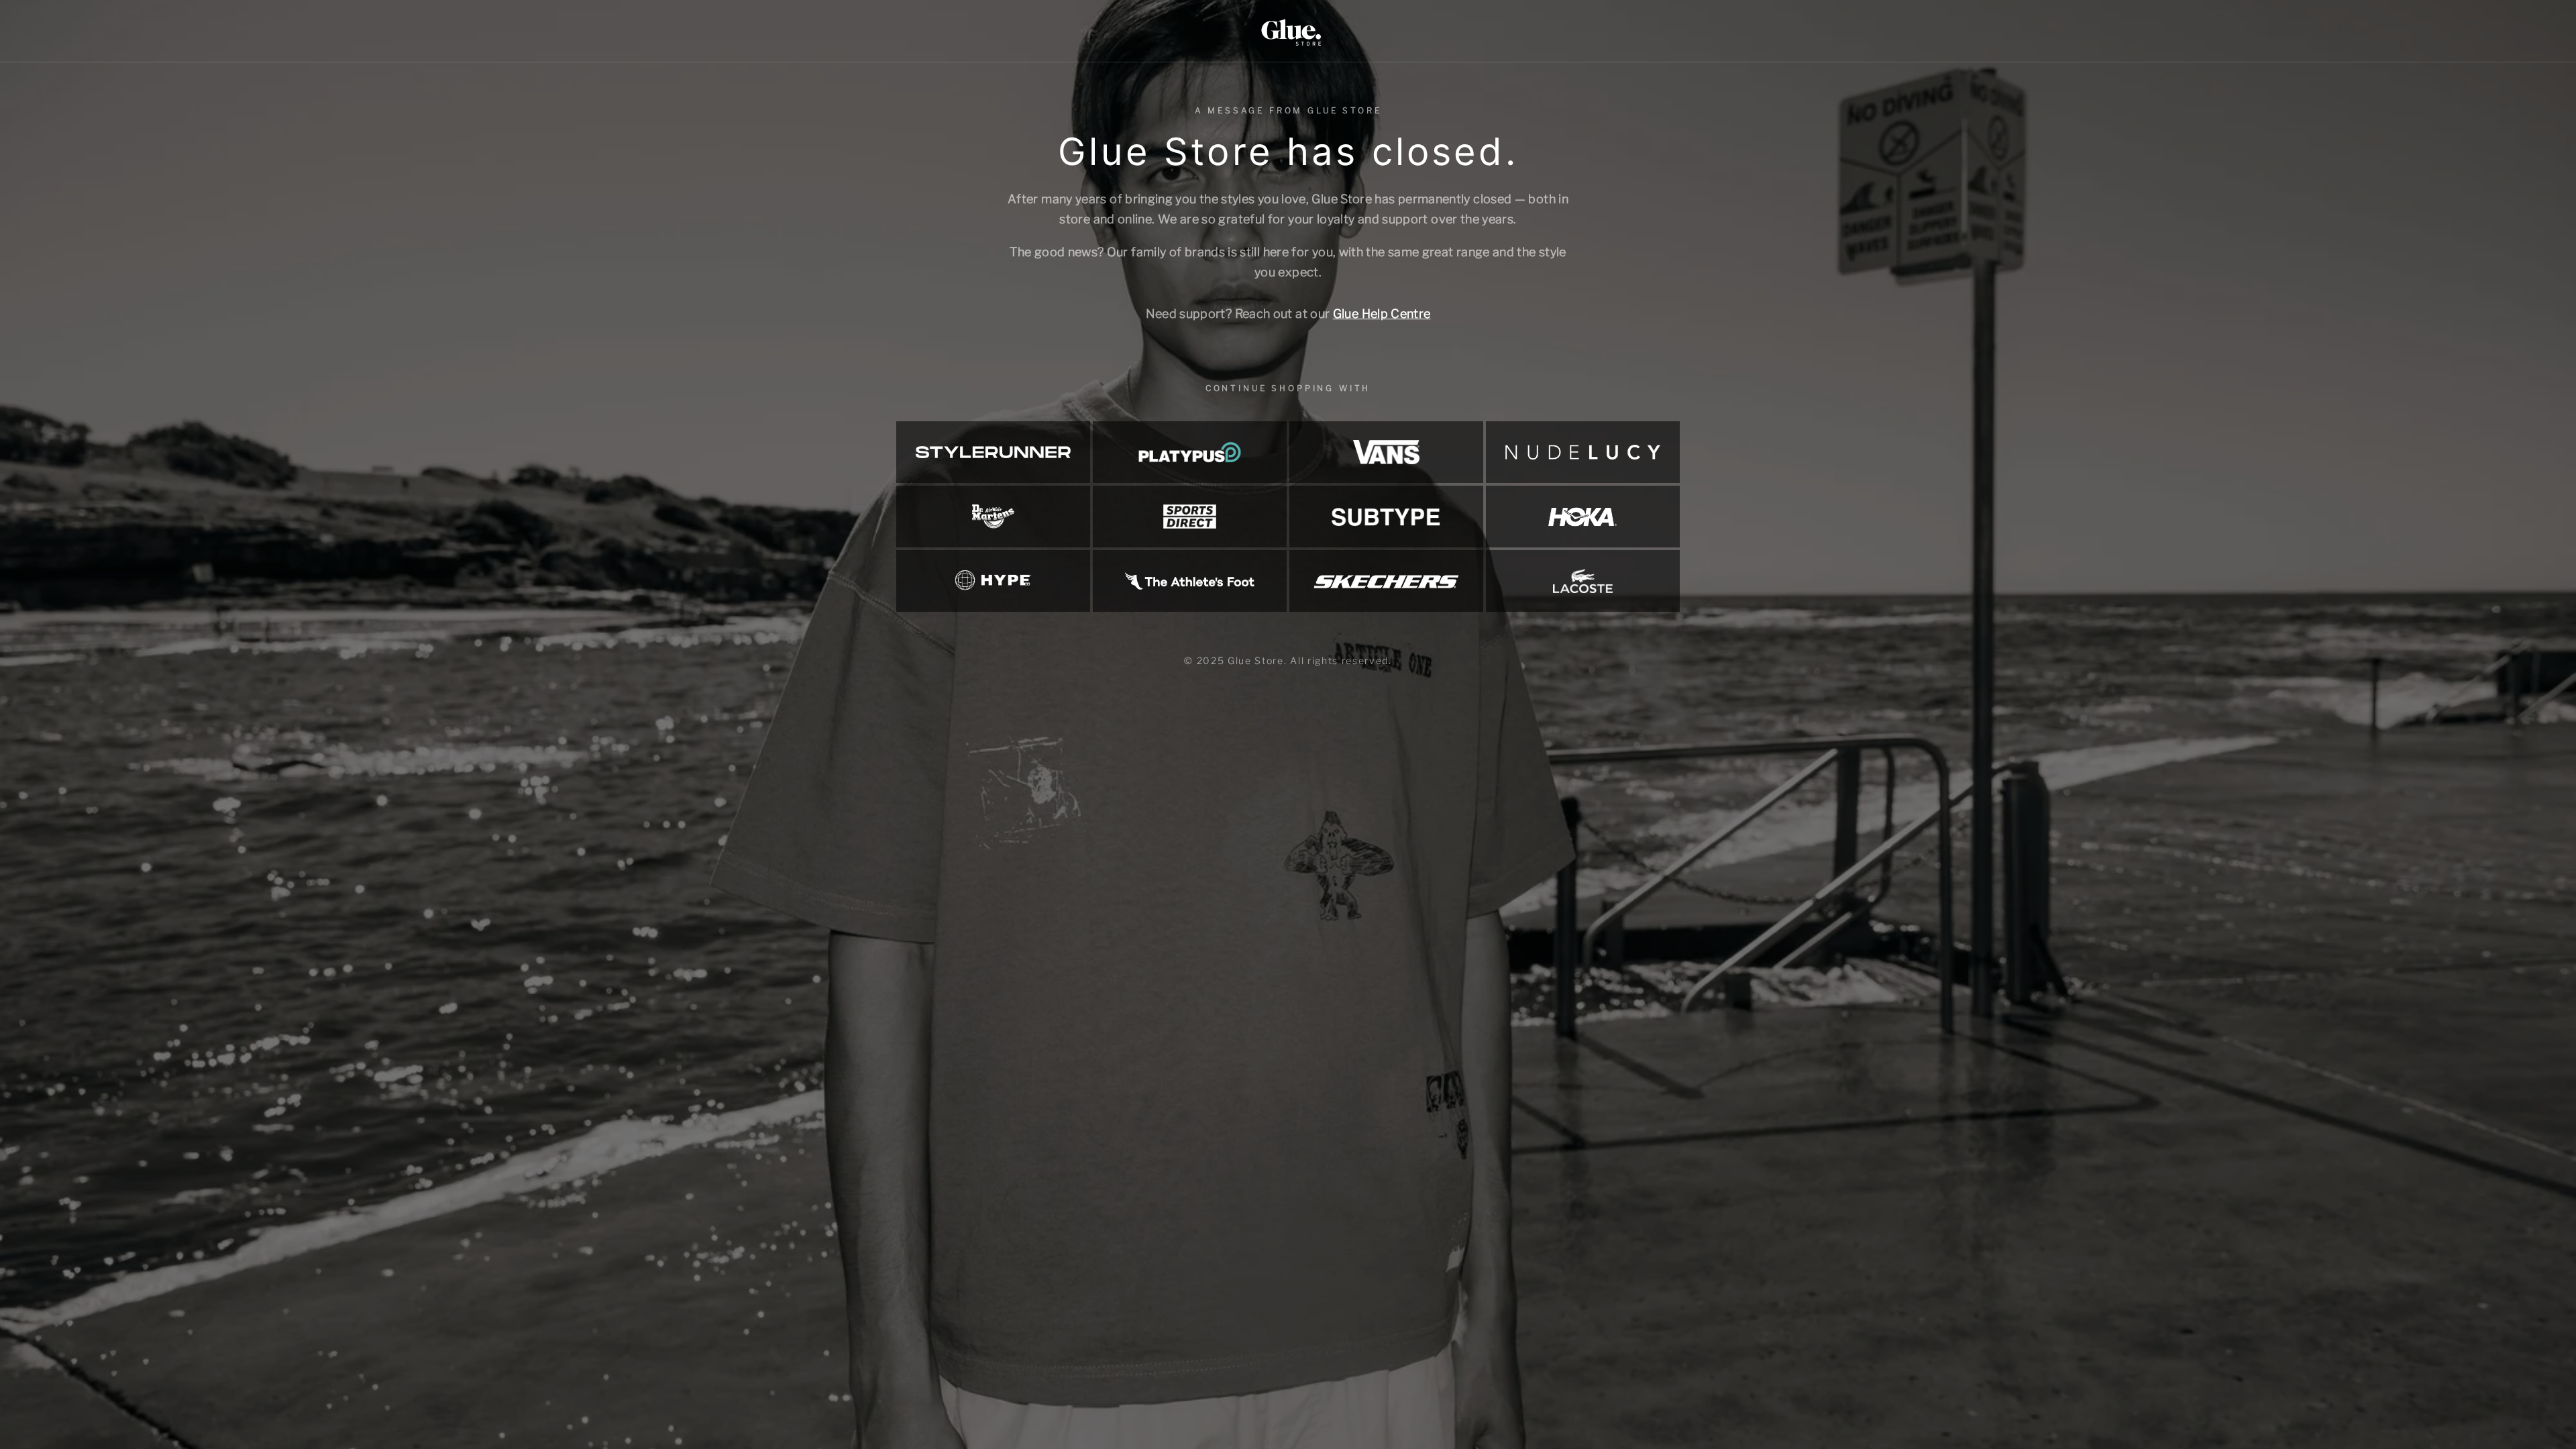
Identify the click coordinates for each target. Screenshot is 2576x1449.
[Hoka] (1583, 517)
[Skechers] (1386, 581)
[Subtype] (1386, 517)
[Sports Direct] (1190, 517)
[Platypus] (1190, 452)
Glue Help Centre (1382, 314)
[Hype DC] (993, 581)
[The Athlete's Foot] (1190, 581)
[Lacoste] (1583, 581)
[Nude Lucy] (1583, 452)
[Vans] (1386, 452)
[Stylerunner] (993, 452)
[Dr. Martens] (993, 517)
